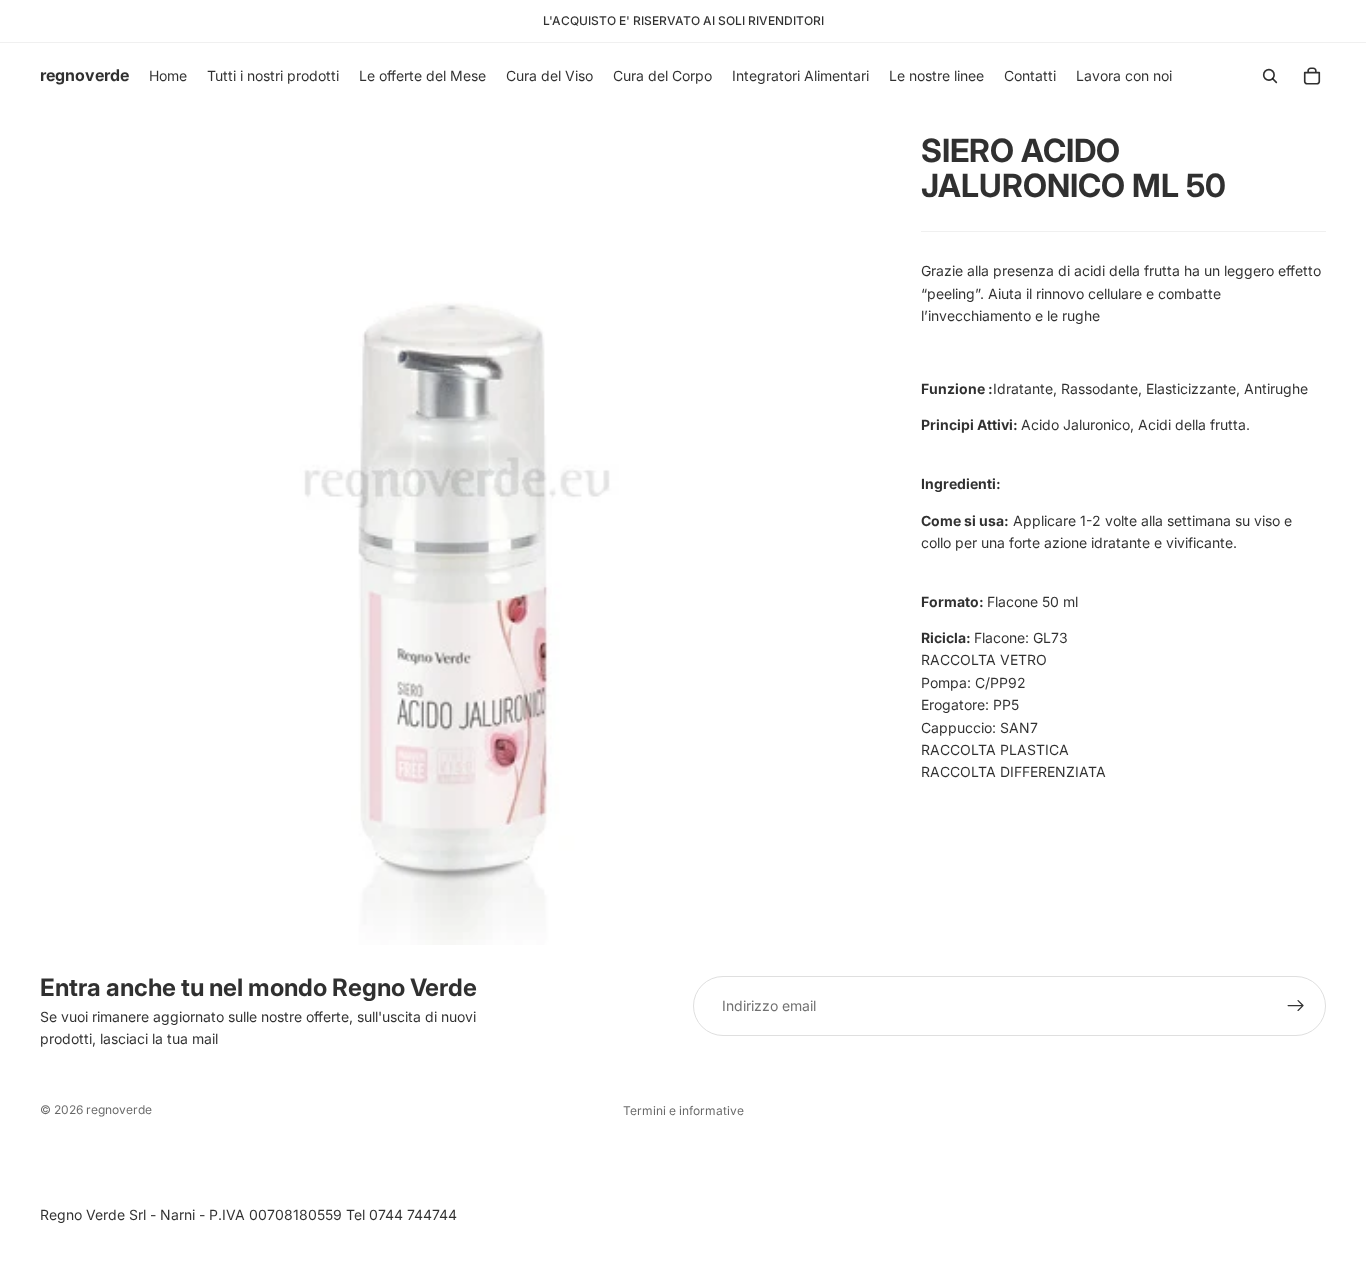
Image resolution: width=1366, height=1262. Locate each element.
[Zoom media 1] (457, 527)
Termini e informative (683, 1110)
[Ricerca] (1270, 76)
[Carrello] (1312, 76)
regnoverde (119, 1109)
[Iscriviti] (1296, 1006)
